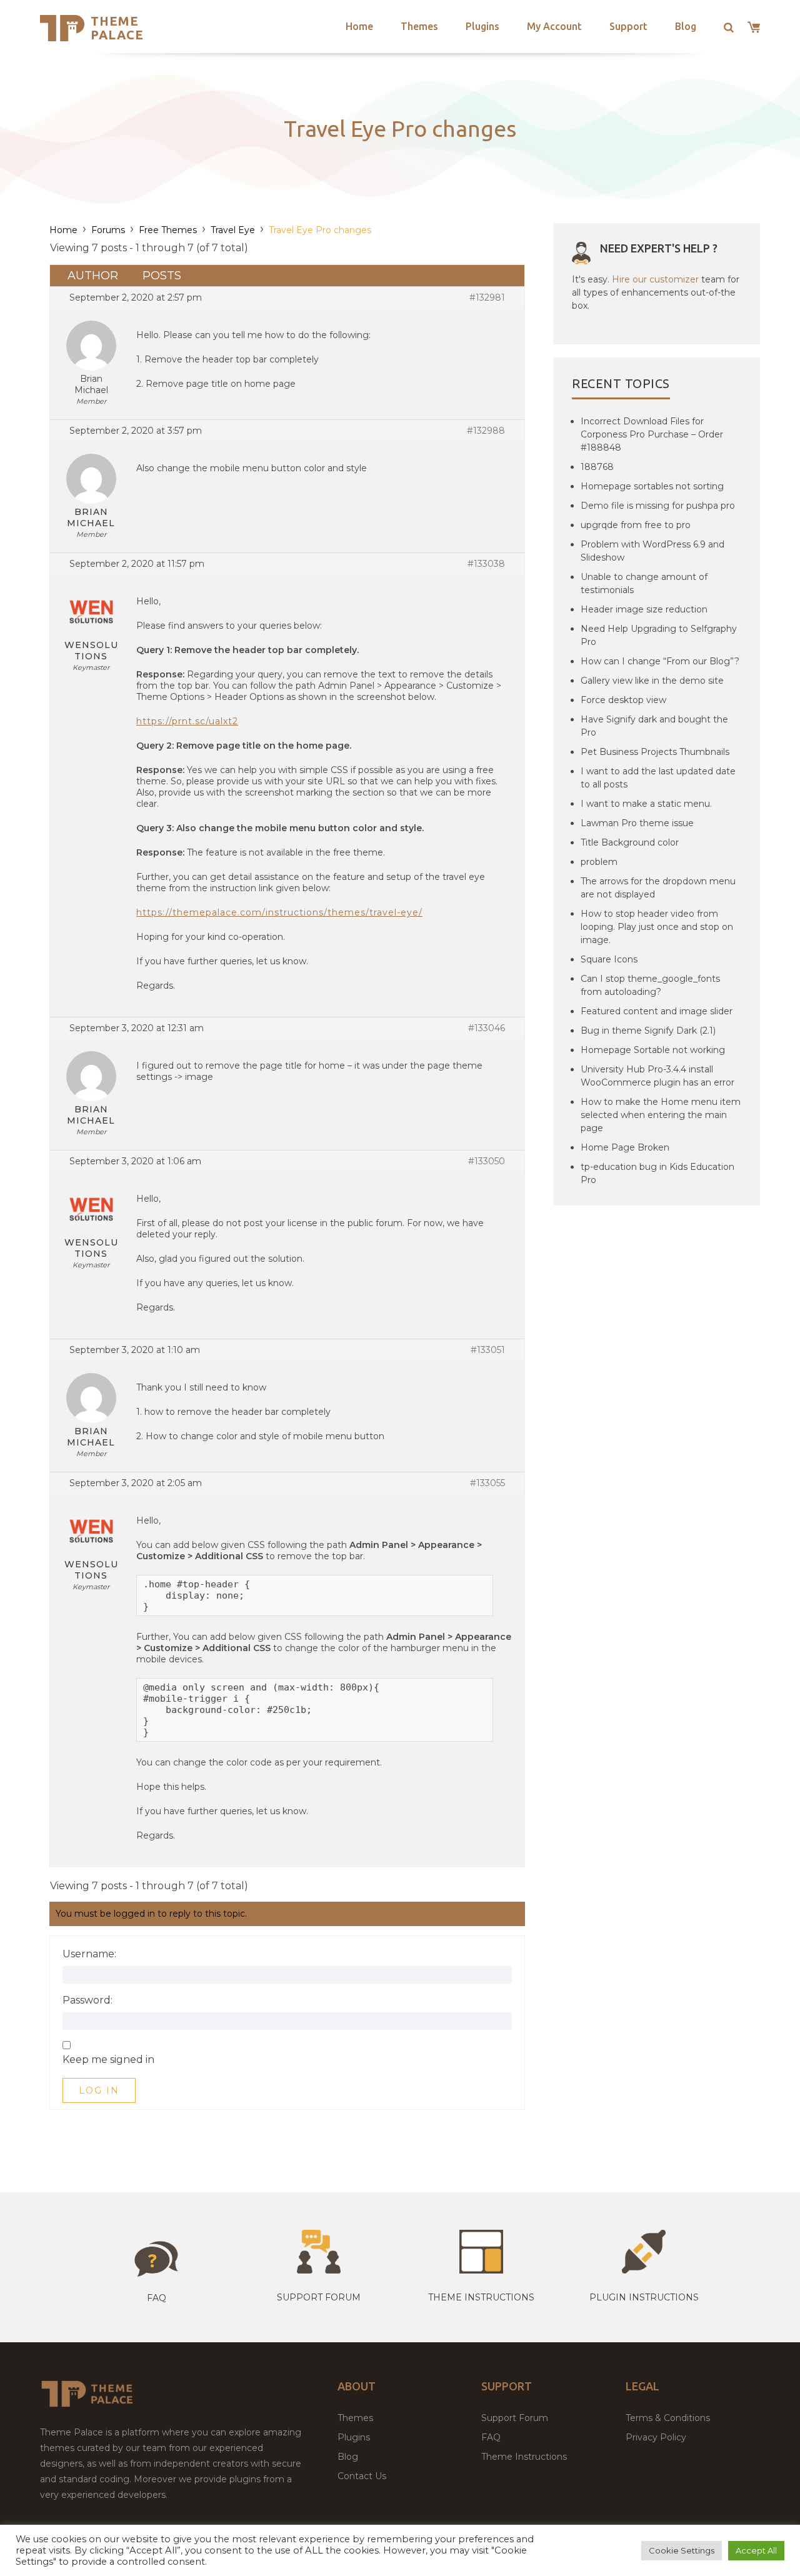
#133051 (488, 1350)
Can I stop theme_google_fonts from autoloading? (650, 985)
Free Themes (168, 230)
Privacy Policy (656, 2437)
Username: (89, 1954)
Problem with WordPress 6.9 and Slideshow (652, 551)
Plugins (482, 26)
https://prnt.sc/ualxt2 (187, 721)
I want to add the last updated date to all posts (658, 778)
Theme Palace (117, 28)
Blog (686, 26)
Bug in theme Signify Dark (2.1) (648, 1031)
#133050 (487, 1161)
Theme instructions (481, 2297)
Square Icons (609, 959)
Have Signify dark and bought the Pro (654, 726)
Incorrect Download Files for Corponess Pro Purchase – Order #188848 (652, 434)
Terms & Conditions (668, 2418)
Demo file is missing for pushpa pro (658, 506)
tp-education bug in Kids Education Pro (657, 1173)
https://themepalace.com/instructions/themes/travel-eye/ (279, 912)
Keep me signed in (108, 2060)
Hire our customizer (655, 279)
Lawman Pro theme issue (637, 823)
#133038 (486, 564)
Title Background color (630, 842)
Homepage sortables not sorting (652, 486)
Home (359, 26)
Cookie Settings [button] (682, 2550)
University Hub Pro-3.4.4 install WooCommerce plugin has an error (657, 1076)
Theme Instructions (524, 2457)
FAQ (491, 2437)
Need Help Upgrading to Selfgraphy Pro (659, 635)
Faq (157, 2298)
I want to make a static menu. (646, 804)
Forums (108, 230)
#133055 (487, 1483)
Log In (99, 2090)
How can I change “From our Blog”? (660, 661)
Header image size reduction (644, 609)
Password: (87, 2000)
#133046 (487, 1028)
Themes (419, 26)
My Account (554, 26)
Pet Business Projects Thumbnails (655, 752)
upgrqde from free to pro (636, 525)
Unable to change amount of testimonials (644, 583)
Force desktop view (623, 700)
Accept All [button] (756, 2550)
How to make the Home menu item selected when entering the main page (661, 1115)
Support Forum (319, 2297)
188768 (597, 467)
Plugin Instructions (644, 2297)
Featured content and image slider (657, 1011)
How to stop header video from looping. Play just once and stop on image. (657, 927)
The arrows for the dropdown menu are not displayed (658, 888)
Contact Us (362, 2476)
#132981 (487, 297)
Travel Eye (233, 230)
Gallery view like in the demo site (652, 681)
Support (628, 26)
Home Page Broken (625, 1147)
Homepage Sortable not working (653, 1050)
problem (599, 862)
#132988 (486, 431)
